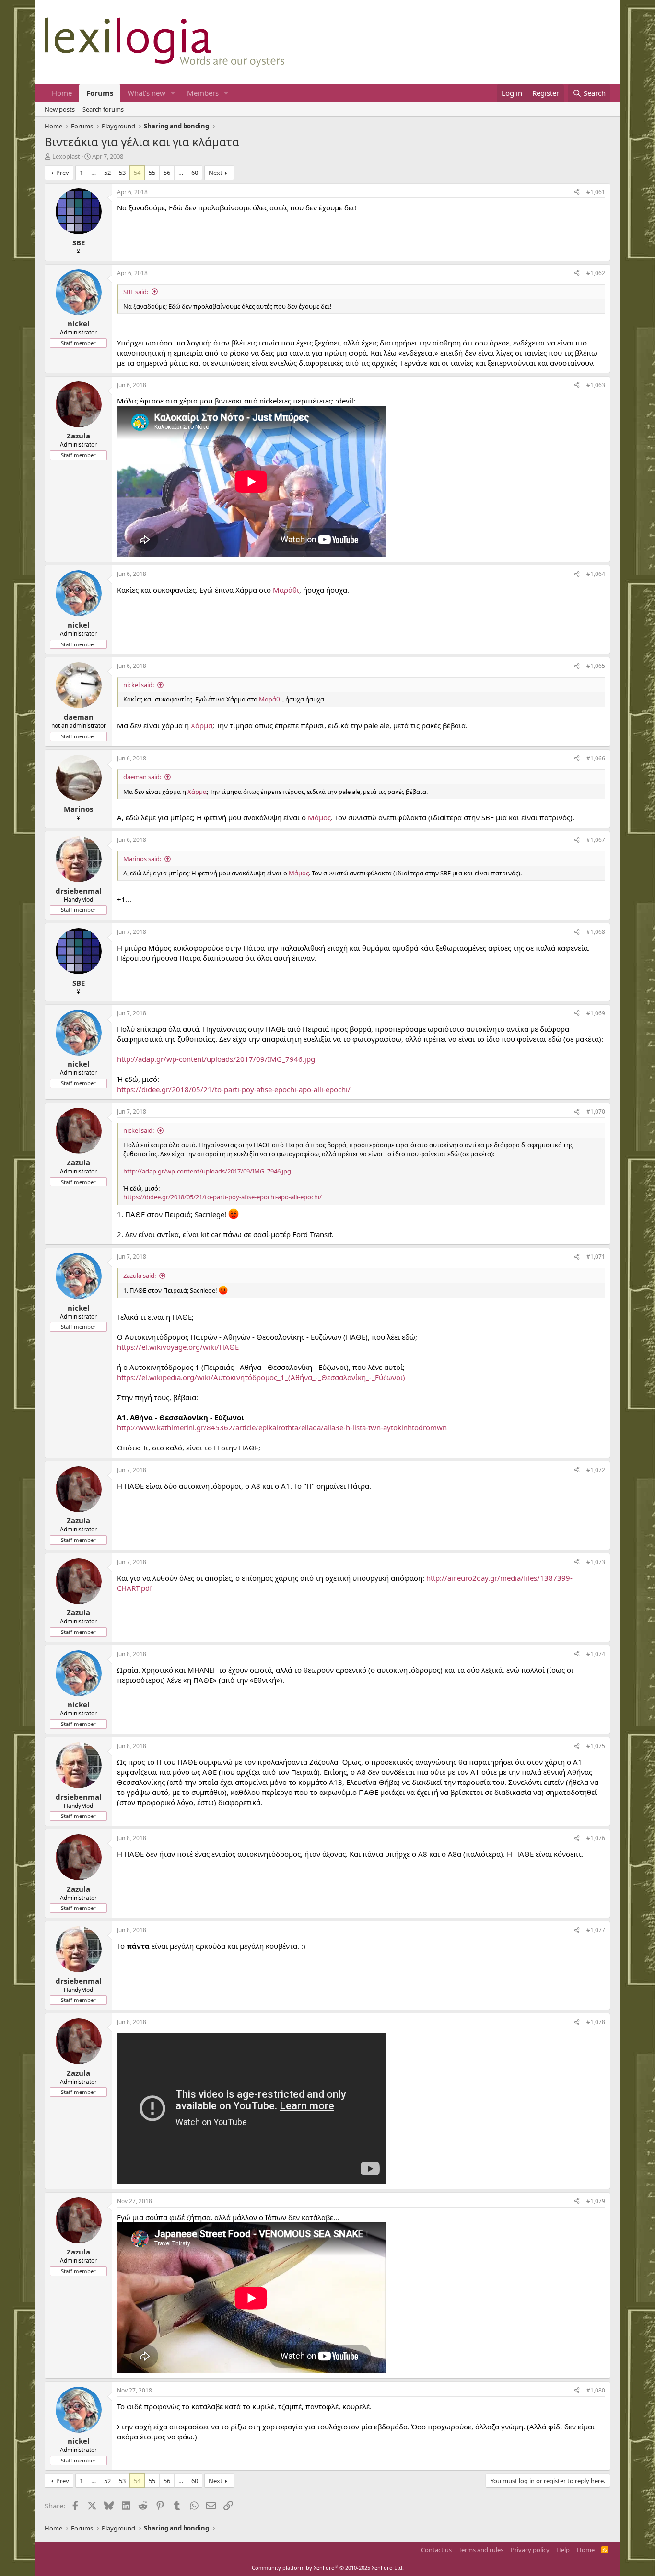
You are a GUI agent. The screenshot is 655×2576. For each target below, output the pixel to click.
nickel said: (139, 685)
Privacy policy (530, 2550)
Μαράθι (286, 590)
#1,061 (596, 192)
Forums (100, 93)
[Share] (577, 192)
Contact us (436, 2550)
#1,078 (596, 2022)
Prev (63, 172)
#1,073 (596, 1562)
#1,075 (596, 1746)
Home (62, 93)
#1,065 (596, 666)
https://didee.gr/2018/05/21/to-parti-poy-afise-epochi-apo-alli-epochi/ (234, 1089)
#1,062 (596, 273)
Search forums (103, 109)
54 (137, 172)
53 (122, 172)
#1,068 (596, 932)
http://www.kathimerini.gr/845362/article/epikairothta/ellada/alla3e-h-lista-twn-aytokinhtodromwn (282, 1427)
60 (195, 172)
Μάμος (319, 817)
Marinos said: (142, 859)
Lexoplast (66, 156)
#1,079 (596, 2201)
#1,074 (596, 1654)
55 (152, 172)
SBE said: (136, 292)
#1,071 (596, 1257)
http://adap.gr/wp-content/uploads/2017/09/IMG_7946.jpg (216, 1059)
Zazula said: (140, 1276)
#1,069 (596, 1013)
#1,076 (596, 1838)
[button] (173, 93)
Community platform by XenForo (328, 2568)
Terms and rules (481, 2550)
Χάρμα (202, 725)
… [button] (94, 172)
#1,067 (596, 840)
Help (563, 2550)
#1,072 (596, 1470)
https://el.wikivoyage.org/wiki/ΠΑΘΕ (178, 1347)
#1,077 (596, 1930)
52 (107, 172)
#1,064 (596, 574)
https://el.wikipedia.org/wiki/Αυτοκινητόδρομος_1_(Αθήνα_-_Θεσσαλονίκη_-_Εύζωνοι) (261, 1377)
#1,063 (596, 385)
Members (203, 93)
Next (216, 172)
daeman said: (142, 777)
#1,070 (596, 1111)
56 (167, 172)
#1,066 (596, 758)
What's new (146, 93)
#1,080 (596, 2390)
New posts (60, 109)
